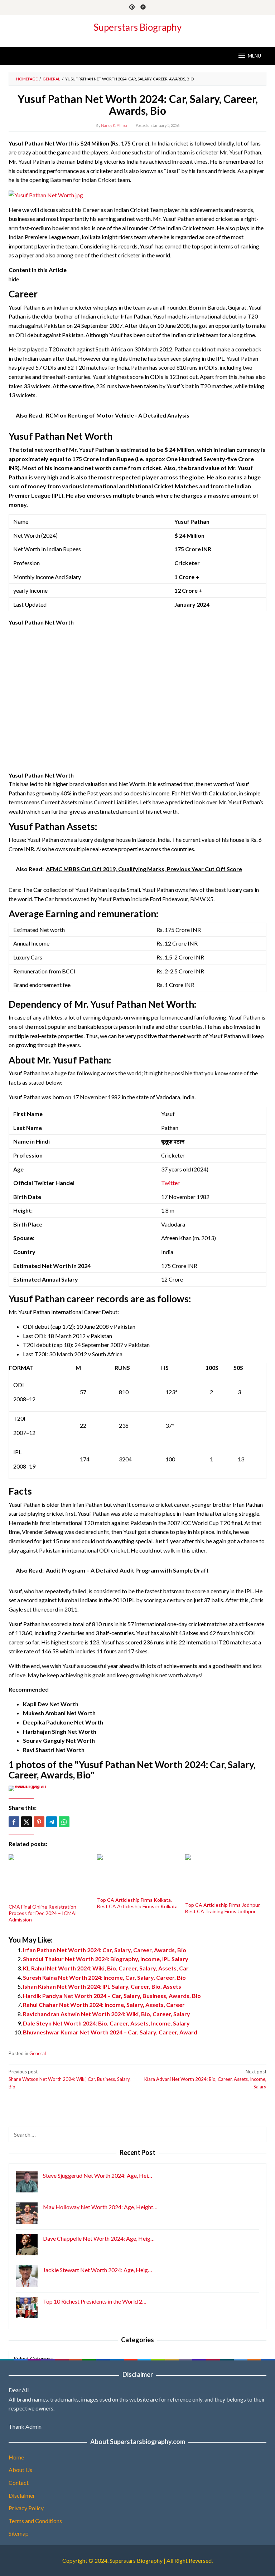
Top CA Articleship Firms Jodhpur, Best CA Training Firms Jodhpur (223, 1908)
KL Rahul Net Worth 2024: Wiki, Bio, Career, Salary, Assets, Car (106, 1968)
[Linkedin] (143, 8)
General (38, 2053)
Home (16, 2457)
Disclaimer (22, 2495)
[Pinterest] (132, 8)
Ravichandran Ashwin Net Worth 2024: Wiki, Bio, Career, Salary (107, 2014)
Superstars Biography (137, 27)
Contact (19, 2483)
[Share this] (14, 1822)
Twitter (170, 1183)
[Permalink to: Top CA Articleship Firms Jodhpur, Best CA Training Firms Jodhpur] (226, 1877)
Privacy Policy (26, 2508)
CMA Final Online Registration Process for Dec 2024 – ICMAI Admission (43, 1913)
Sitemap (19, 2533)
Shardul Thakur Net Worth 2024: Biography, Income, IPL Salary (106, 1959)
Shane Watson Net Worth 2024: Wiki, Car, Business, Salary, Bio (70, 2079)
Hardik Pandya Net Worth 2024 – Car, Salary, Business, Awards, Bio (112, 1996)
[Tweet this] (26, 1822)
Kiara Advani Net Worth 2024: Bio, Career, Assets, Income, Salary (205, 2079)
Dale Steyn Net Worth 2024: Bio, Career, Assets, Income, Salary (106, 2023)
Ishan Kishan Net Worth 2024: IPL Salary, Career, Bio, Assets (102, 1986)
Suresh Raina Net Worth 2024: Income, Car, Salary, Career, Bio (104, 1977)
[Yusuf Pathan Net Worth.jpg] (46, 194)
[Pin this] (39, 1822)
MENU (254, 56)
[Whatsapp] (64, 1822)
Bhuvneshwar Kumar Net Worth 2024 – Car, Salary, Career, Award (110, 2032)
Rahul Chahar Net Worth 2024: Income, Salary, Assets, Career (104, 2005)
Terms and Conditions (35, 2521)
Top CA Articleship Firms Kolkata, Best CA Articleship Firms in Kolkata (137, 1903)
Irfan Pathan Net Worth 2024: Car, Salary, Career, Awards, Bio (105, 1950)
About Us (20, 2470)
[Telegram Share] (52, 1822)
